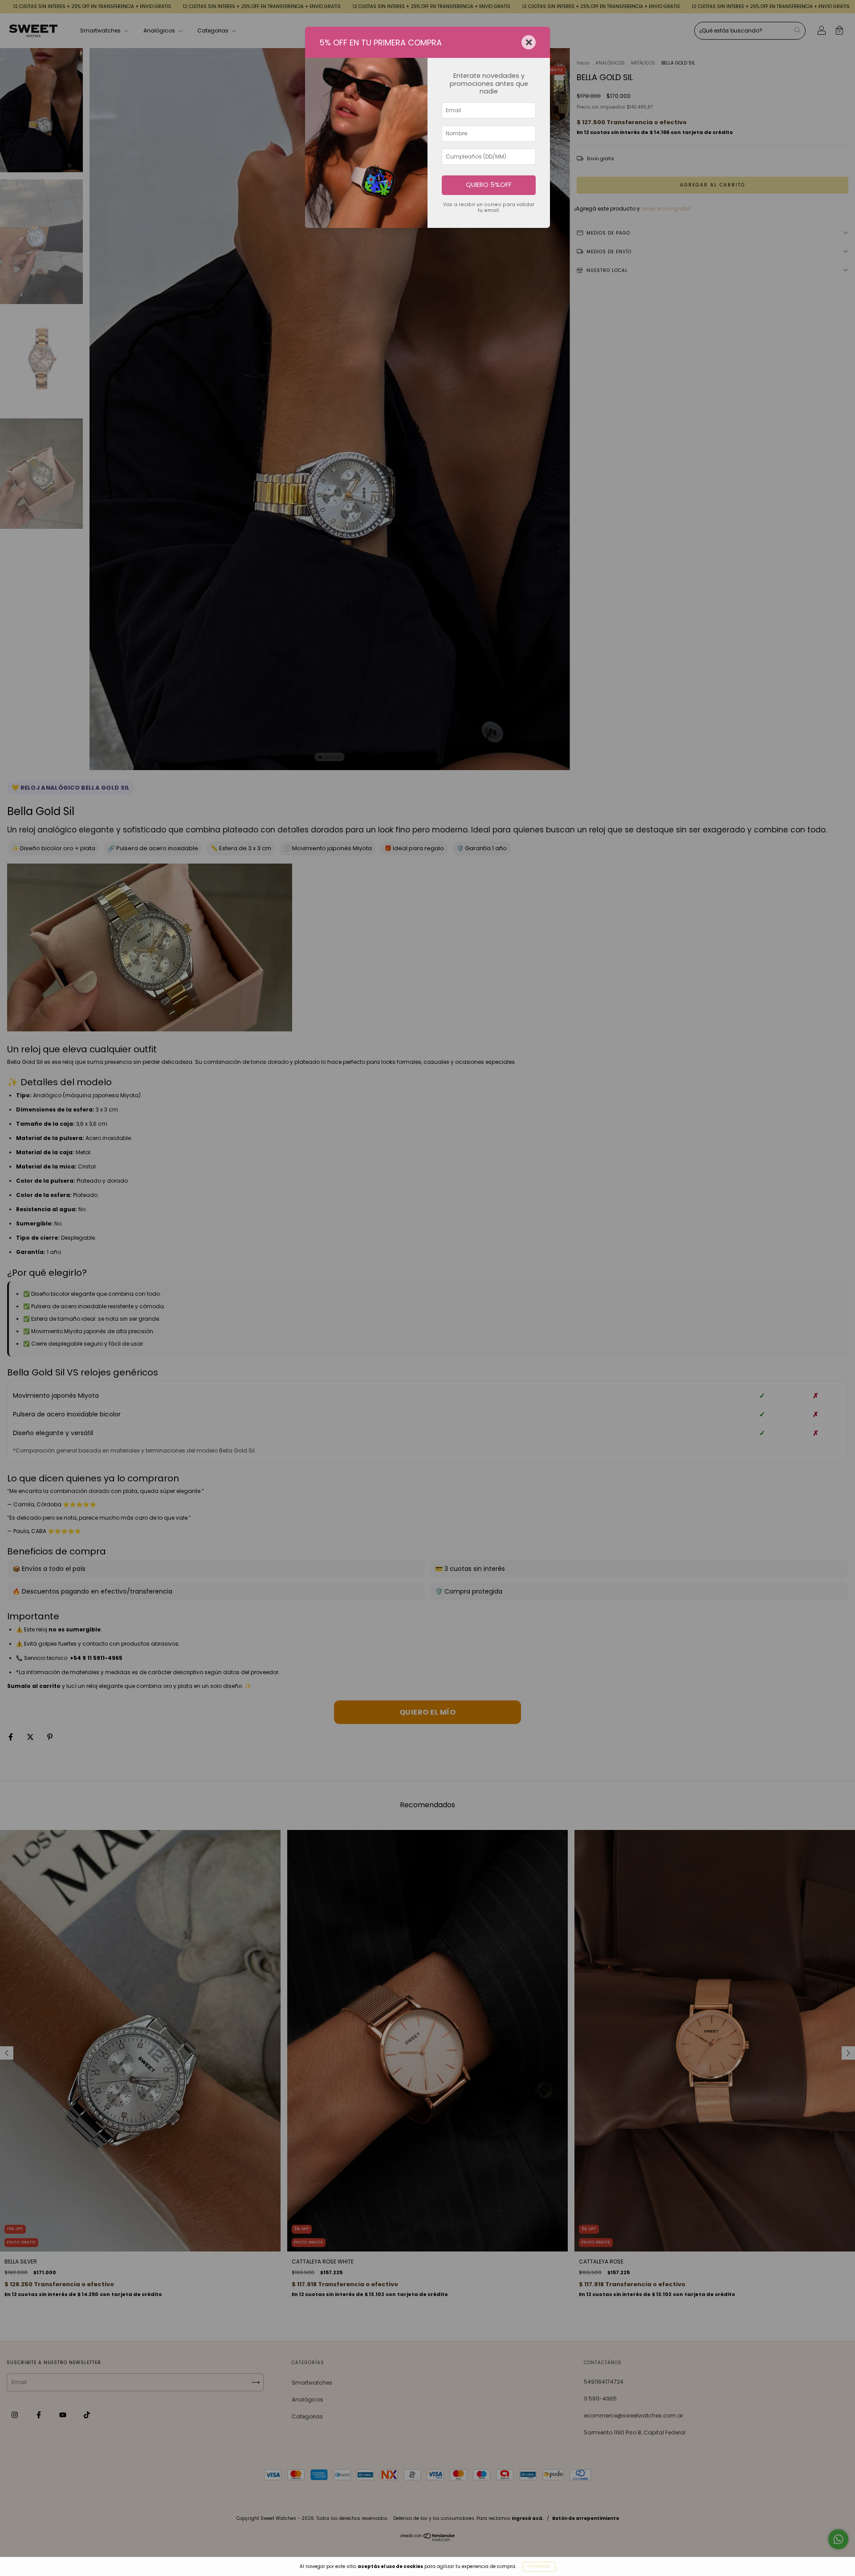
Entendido (539, 2566)
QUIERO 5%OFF (489, 185)
